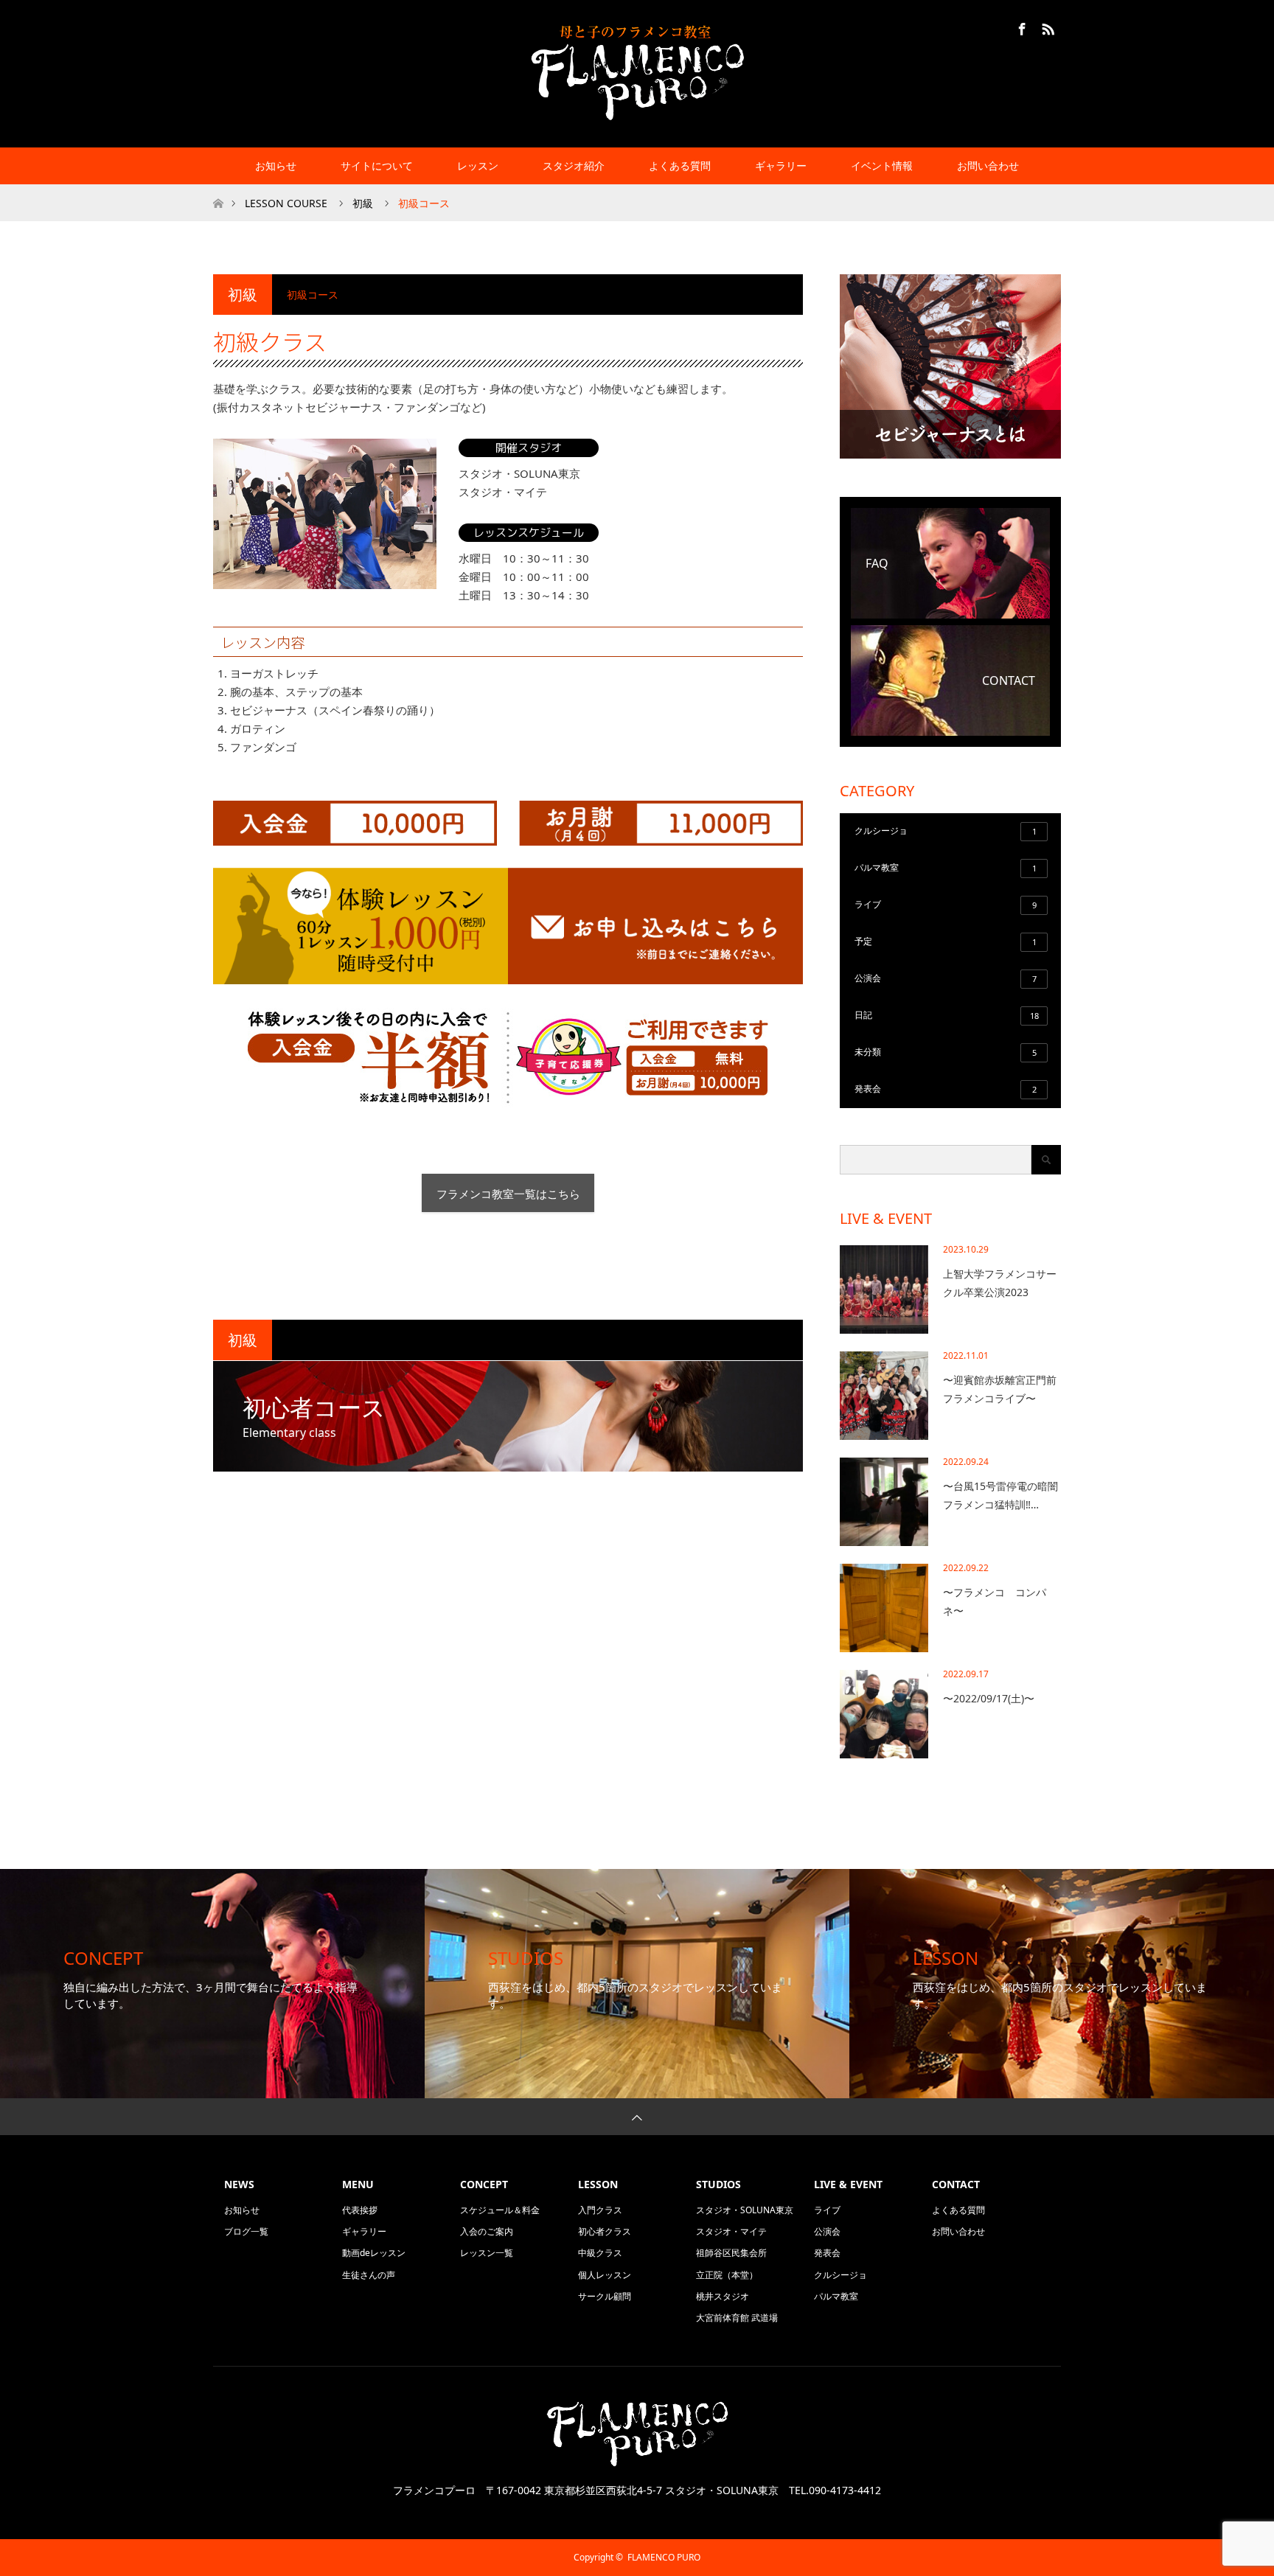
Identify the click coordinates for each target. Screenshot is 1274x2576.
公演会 (946, 978)
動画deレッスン (374, 2253)
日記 (947, 1015)
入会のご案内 (487, 2231)
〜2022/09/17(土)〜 (989, 1698)
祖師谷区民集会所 (731, 2253)
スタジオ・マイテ (731, 2231)
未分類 (946, 1052)
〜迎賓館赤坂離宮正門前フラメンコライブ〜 (1000, 1389)
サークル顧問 (605, 2296)
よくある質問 (680, 166)
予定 (946, 941)
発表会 (946, 1089)
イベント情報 (882, 166)
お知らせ (276, 166)
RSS (1046, 27)
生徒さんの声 (369, 2275)
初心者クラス (605, 2231)
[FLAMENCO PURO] (637, 73)
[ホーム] (218, 190)
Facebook (1020, 27)
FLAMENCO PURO (664, 2557)
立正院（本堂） (727, 2275)
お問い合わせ (988, 166)
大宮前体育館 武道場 (737, 2318)
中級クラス (600, 2253)
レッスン (478, 166)
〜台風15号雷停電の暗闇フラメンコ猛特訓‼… (1000, 1495)
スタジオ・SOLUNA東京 (745, 2210)
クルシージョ (946, 831)
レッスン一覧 (487, 2253)
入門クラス (600, 2210)
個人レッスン (605, 2275)
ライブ (946, 904)
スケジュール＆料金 (500, 2210)
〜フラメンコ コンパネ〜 (995, 1601)
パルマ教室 (946, 867)
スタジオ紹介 (574, 166)
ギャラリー (364, 2231)
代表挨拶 (360, 2210)
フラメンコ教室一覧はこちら (508, 1194)
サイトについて (377, 166)
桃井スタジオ (723, 2296)
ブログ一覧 (246, 2231)
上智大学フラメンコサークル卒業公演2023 (1000, 1283)
